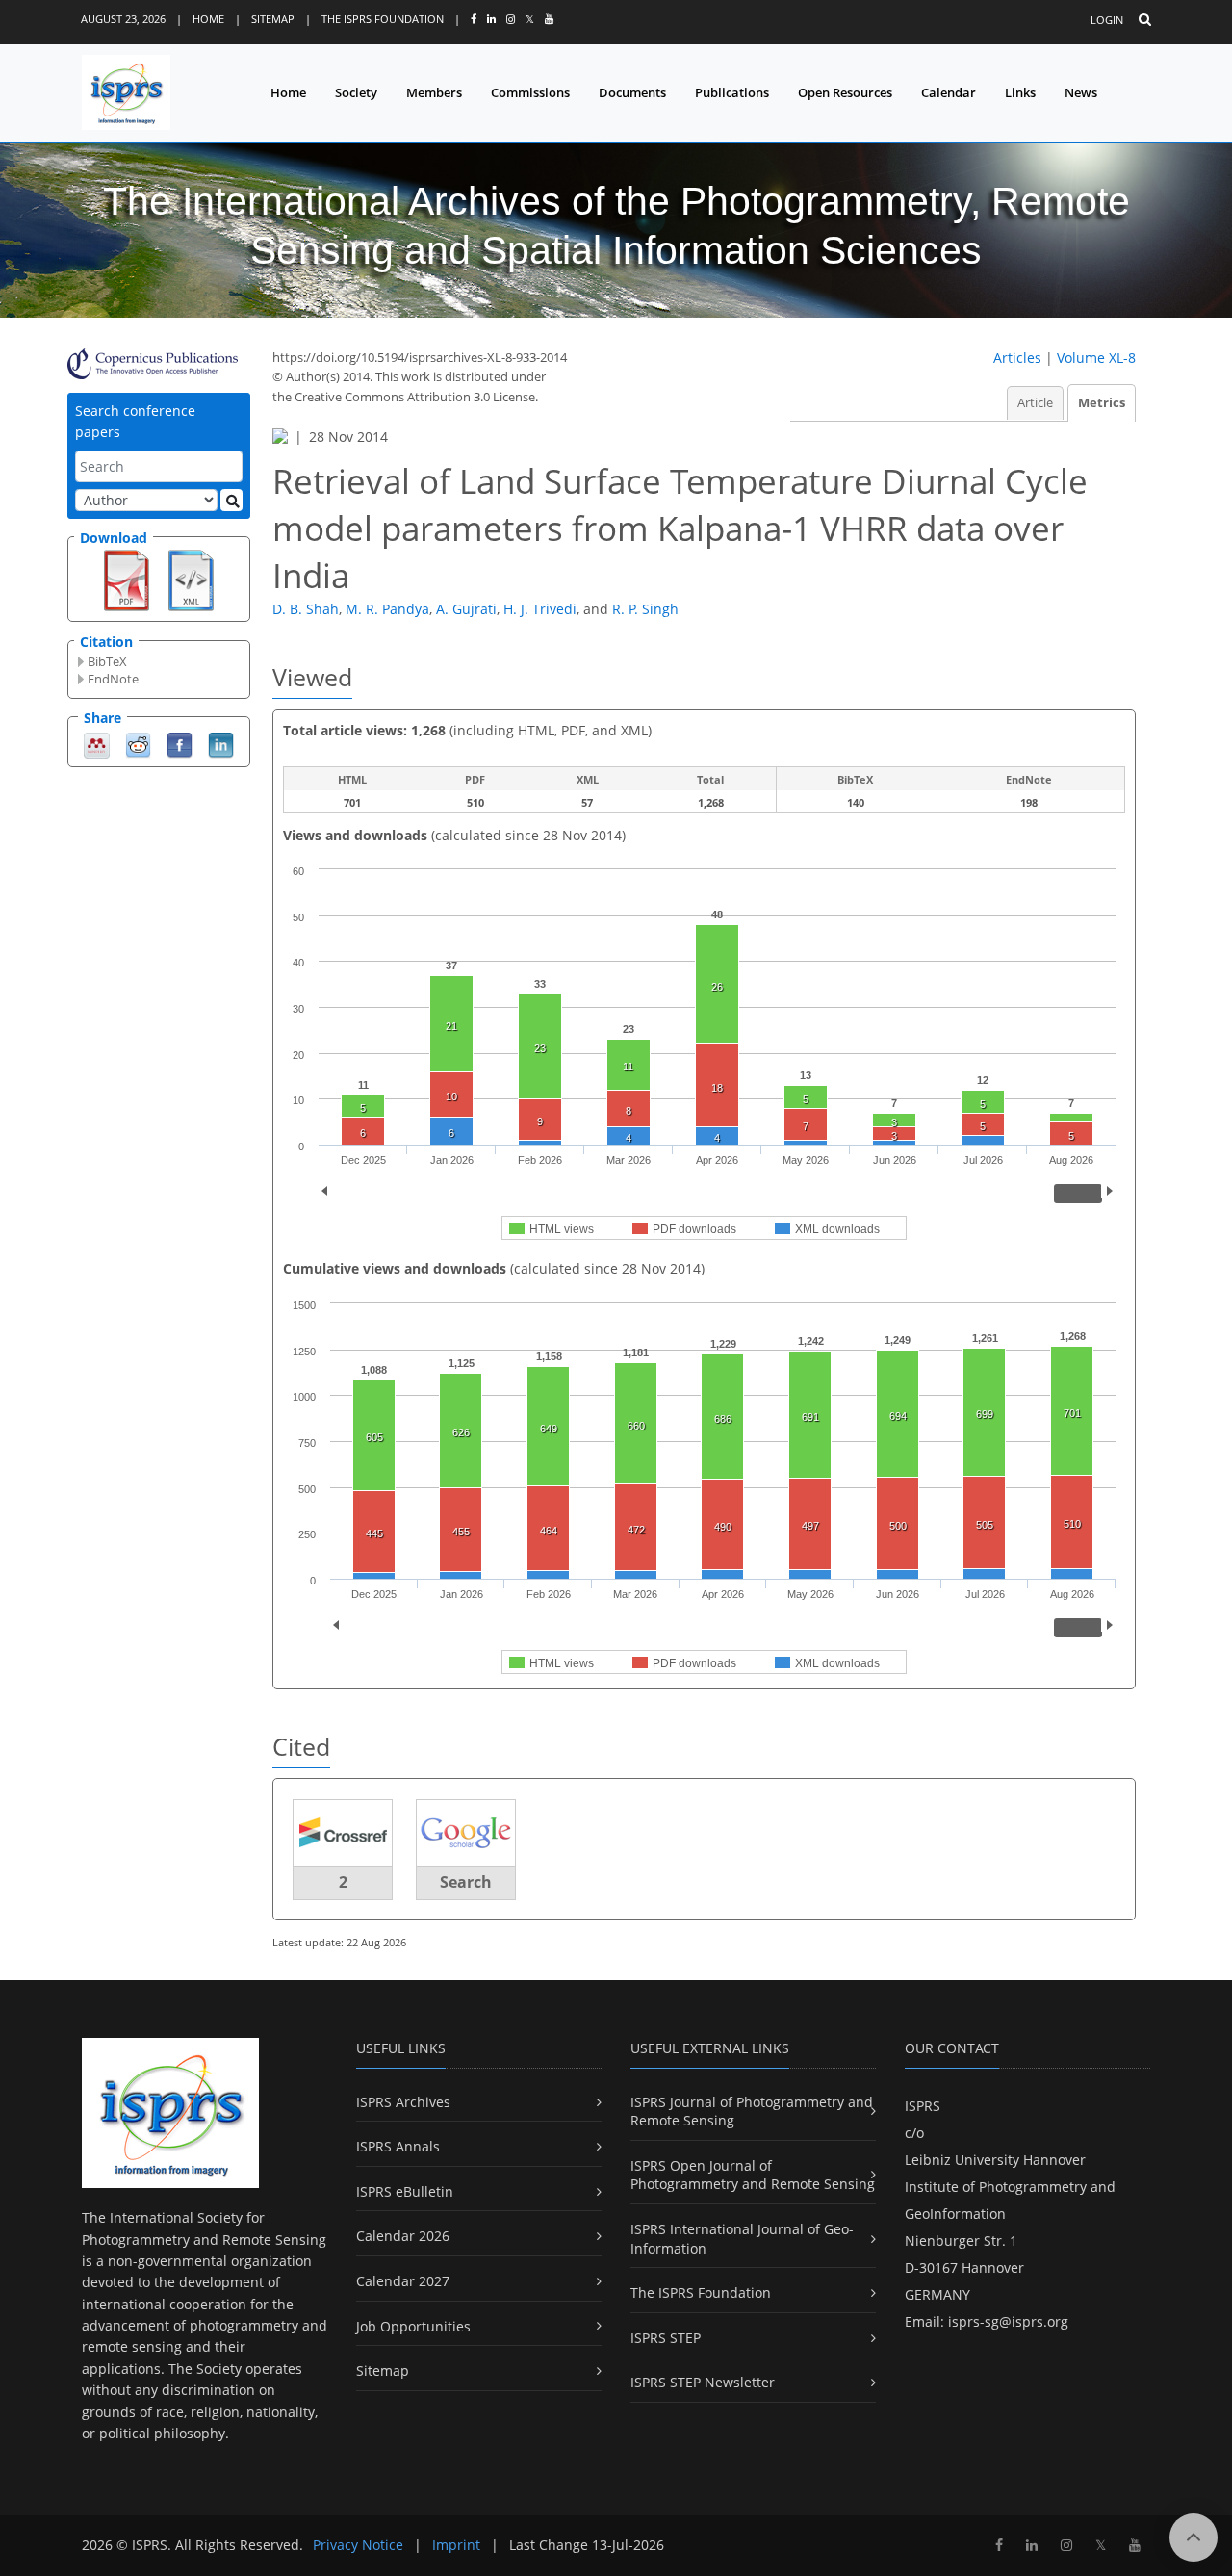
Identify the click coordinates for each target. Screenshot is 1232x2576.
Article (1035, 403)
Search (466, 1882)
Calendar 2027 (403, 2281)
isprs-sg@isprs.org (1008, 2321)
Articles (1017, 358)
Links (1020, 92)
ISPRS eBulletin (405, 2191)
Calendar (949, 92)
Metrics (1102, 403)
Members (434, 92)
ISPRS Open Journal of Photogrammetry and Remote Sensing (753, 2175)
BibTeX (107, 661)
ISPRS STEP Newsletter (703, 2382)
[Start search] (231, 500)
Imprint (456, 2545)
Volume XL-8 (1096, 358)
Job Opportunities (413, 2326)
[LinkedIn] (221, 744)
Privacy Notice (358, 2545)
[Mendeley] (97, 744)
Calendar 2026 (403, 2236)
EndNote (113, 679)
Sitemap (273, 19)
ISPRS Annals (398, 2146)
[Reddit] (138, 744)
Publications (732, 92)
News (1081, 92)
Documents (632, 92)
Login (1107, 20)
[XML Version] (191, 579)
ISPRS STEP (666, 2338)
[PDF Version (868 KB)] (127, 579)
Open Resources (845, 92)
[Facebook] (180, 744)
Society (356, 92)
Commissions (530, 92)
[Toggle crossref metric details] (343, 1831)
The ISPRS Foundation (383, 19)
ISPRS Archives (403, 2102)
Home (208, 19)
